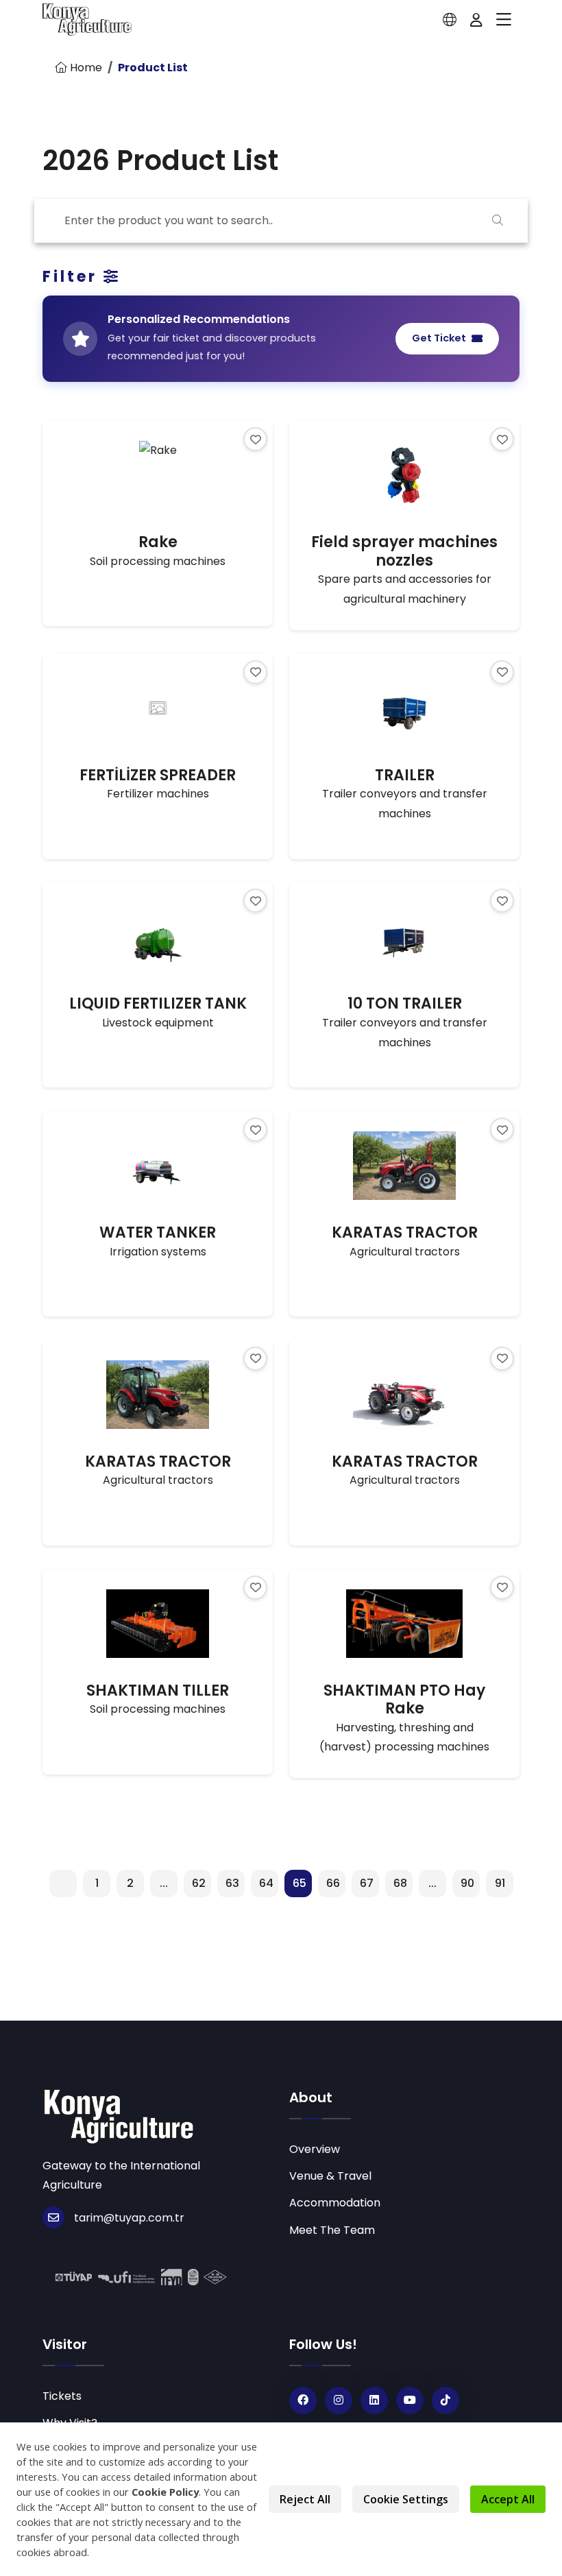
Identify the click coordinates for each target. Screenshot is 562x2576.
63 (232, 1883)
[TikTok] (445, 2400)
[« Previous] (63, 1883)
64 (266, 1883)
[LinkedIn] (374, 2400)
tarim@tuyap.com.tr (129, 2218)
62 (199, 1883)
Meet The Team (332, 2230)
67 (367, 1883)
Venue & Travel (330, 2176)
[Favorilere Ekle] (255, 439)
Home (85, 68)
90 (467, 1883)
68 (400, 1883)
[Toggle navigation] (504, 20)
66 (333, 1883)
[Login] (476, 20)
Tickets (62, 2396)
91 (500, 1883)
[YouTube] (410, 2400)
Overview (315, 2149)
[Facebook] (303, 2400)
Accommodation (335, 2203)
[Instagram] (339, 2400)
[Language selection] (450, 20)
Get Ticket (439, 338)
